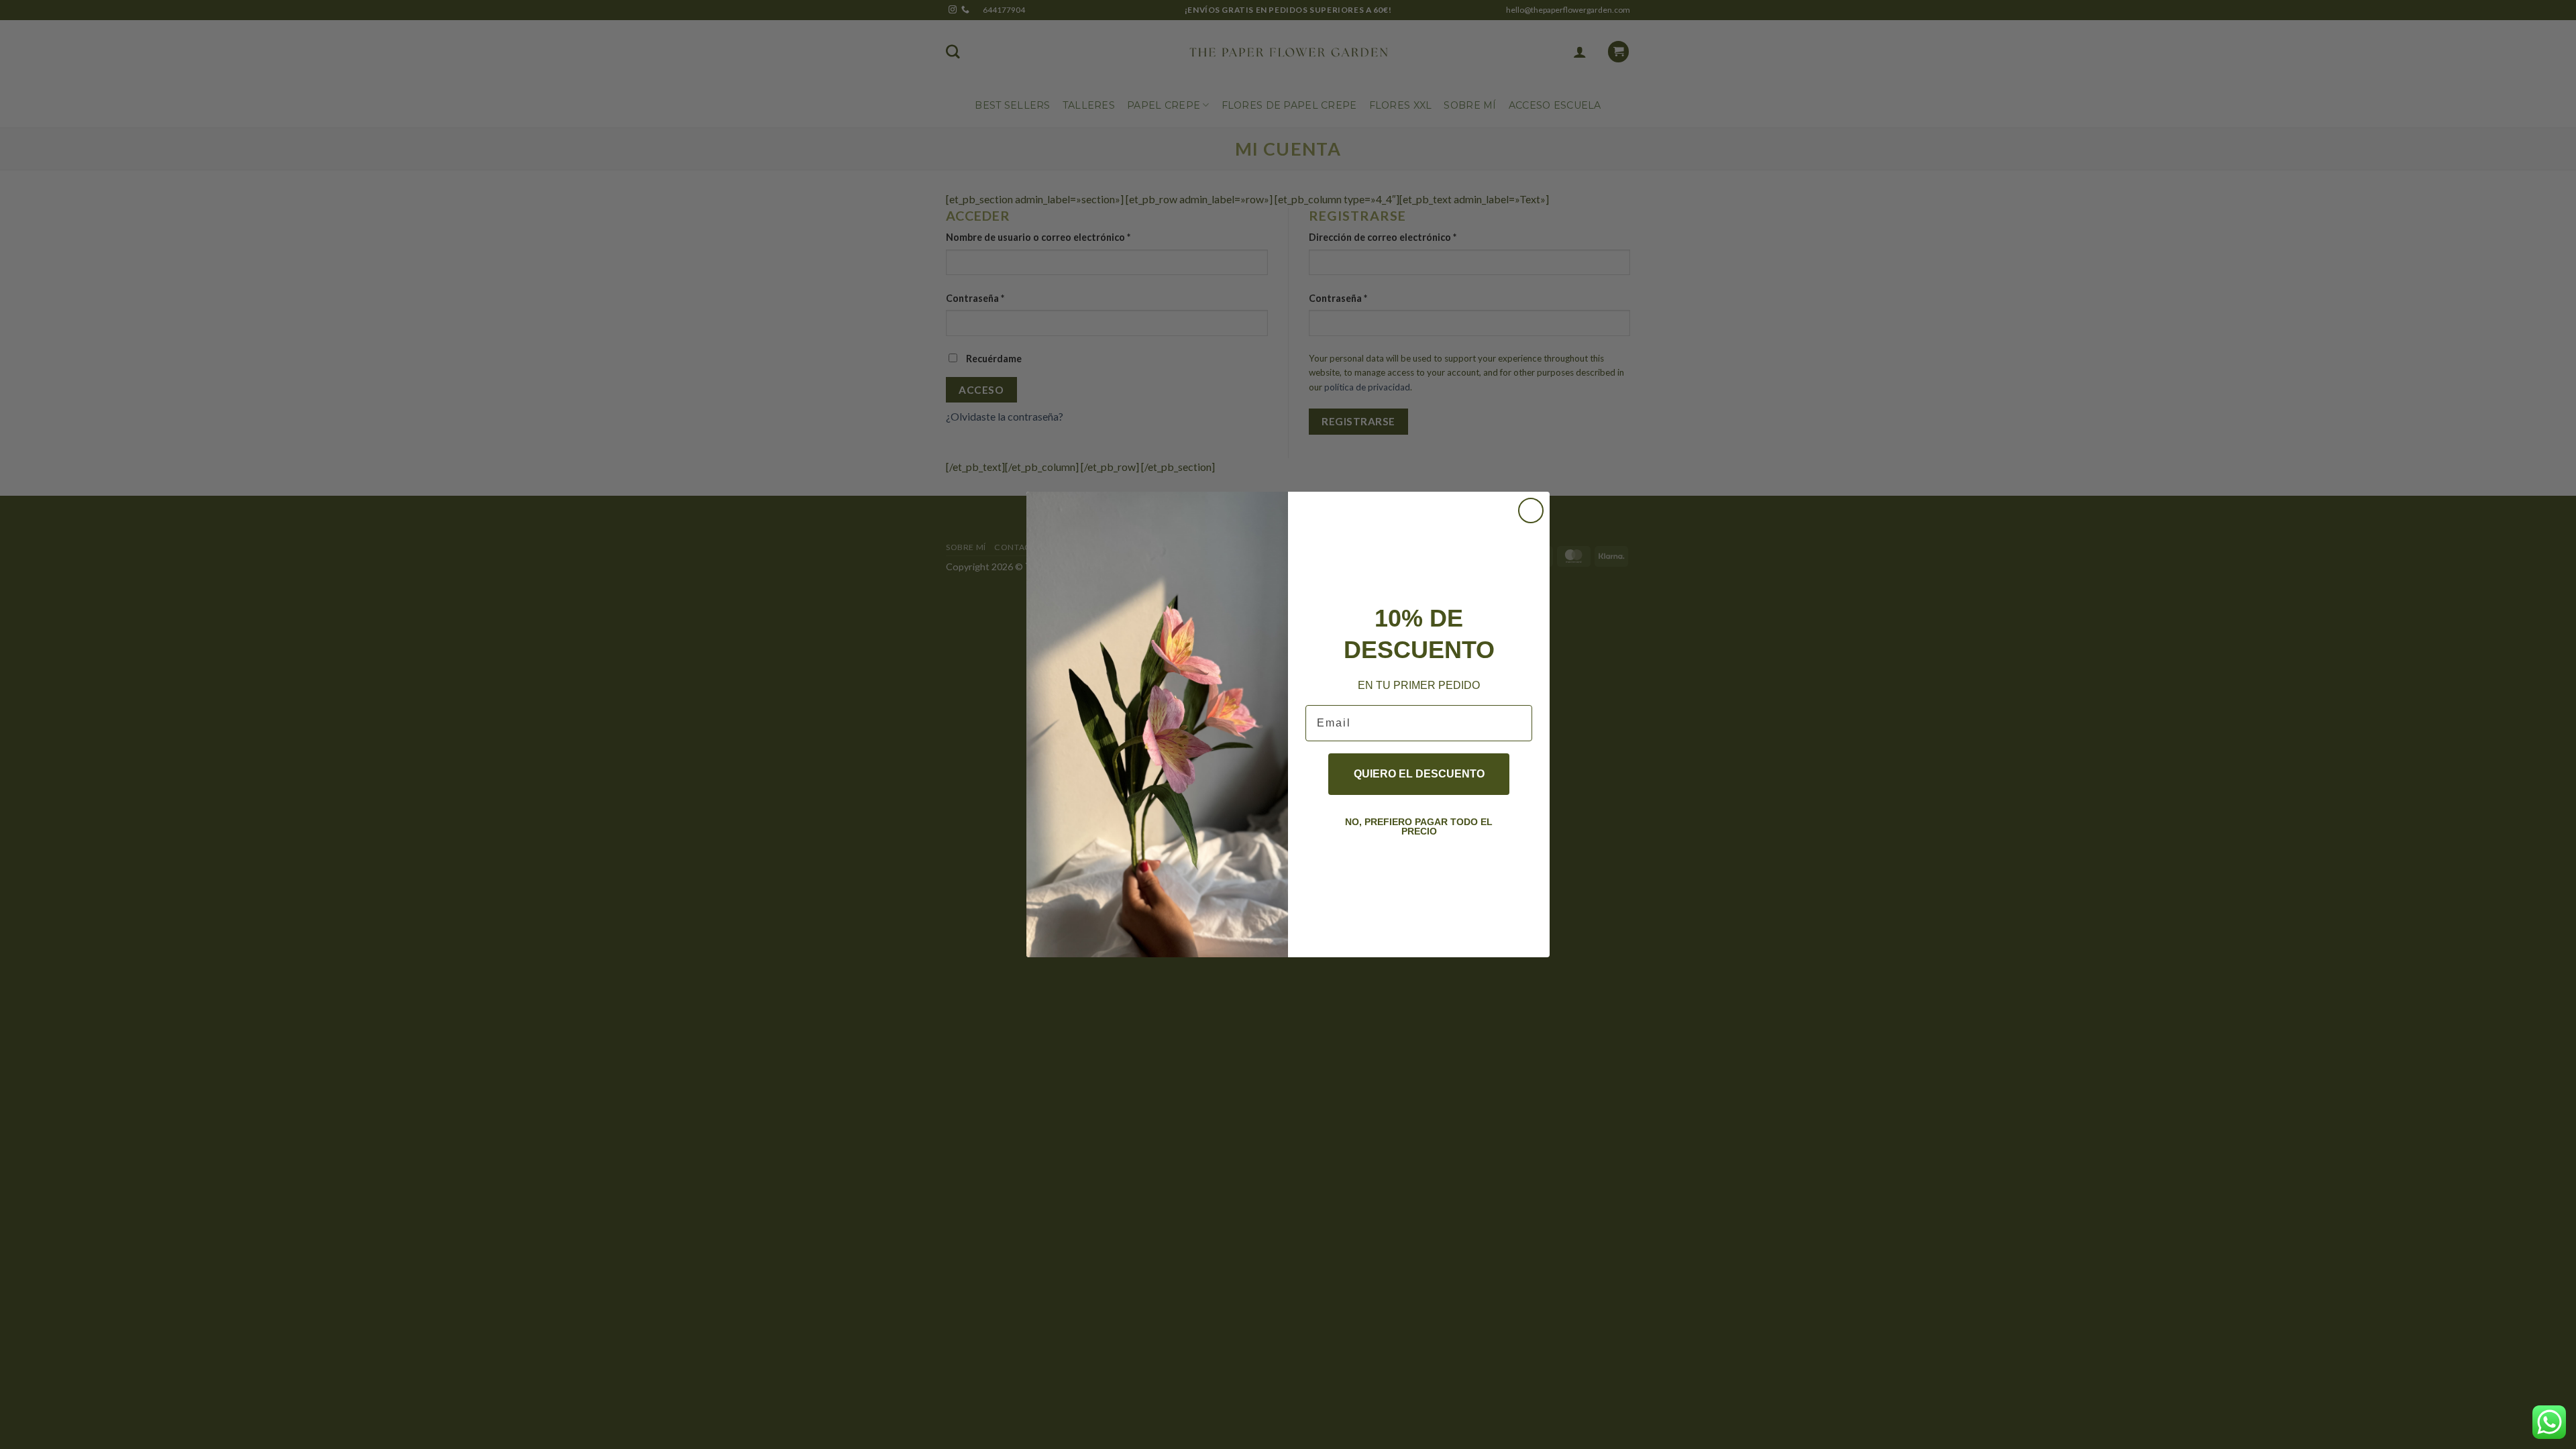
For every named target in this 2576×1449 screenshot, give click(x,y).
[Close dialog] (1531, 511)
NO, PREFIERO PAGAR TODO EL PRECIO (1419, 826)
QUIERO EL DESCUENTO (1419, 774)
